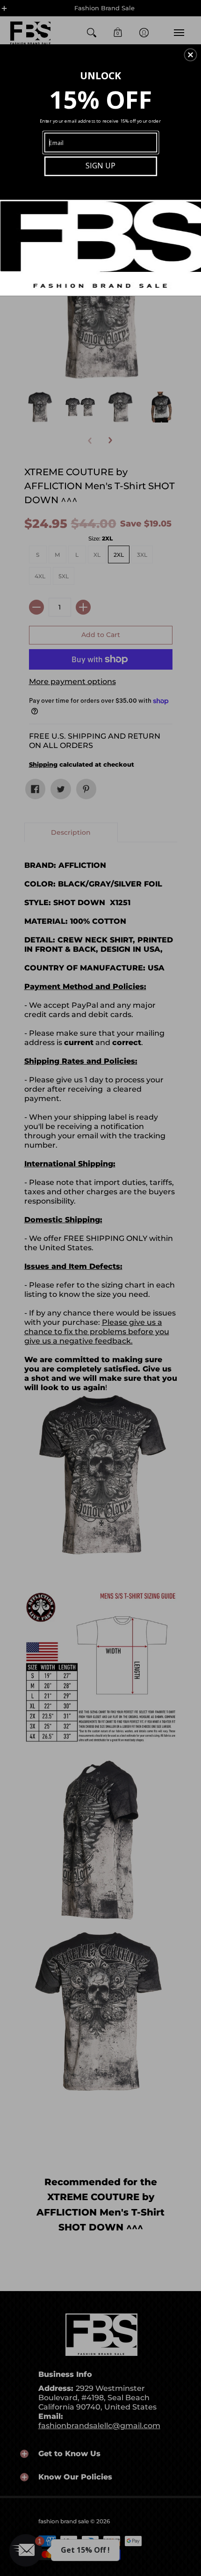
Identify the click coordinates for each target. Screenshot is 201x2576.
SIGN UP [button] (100, 165)
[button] (190, 55)
